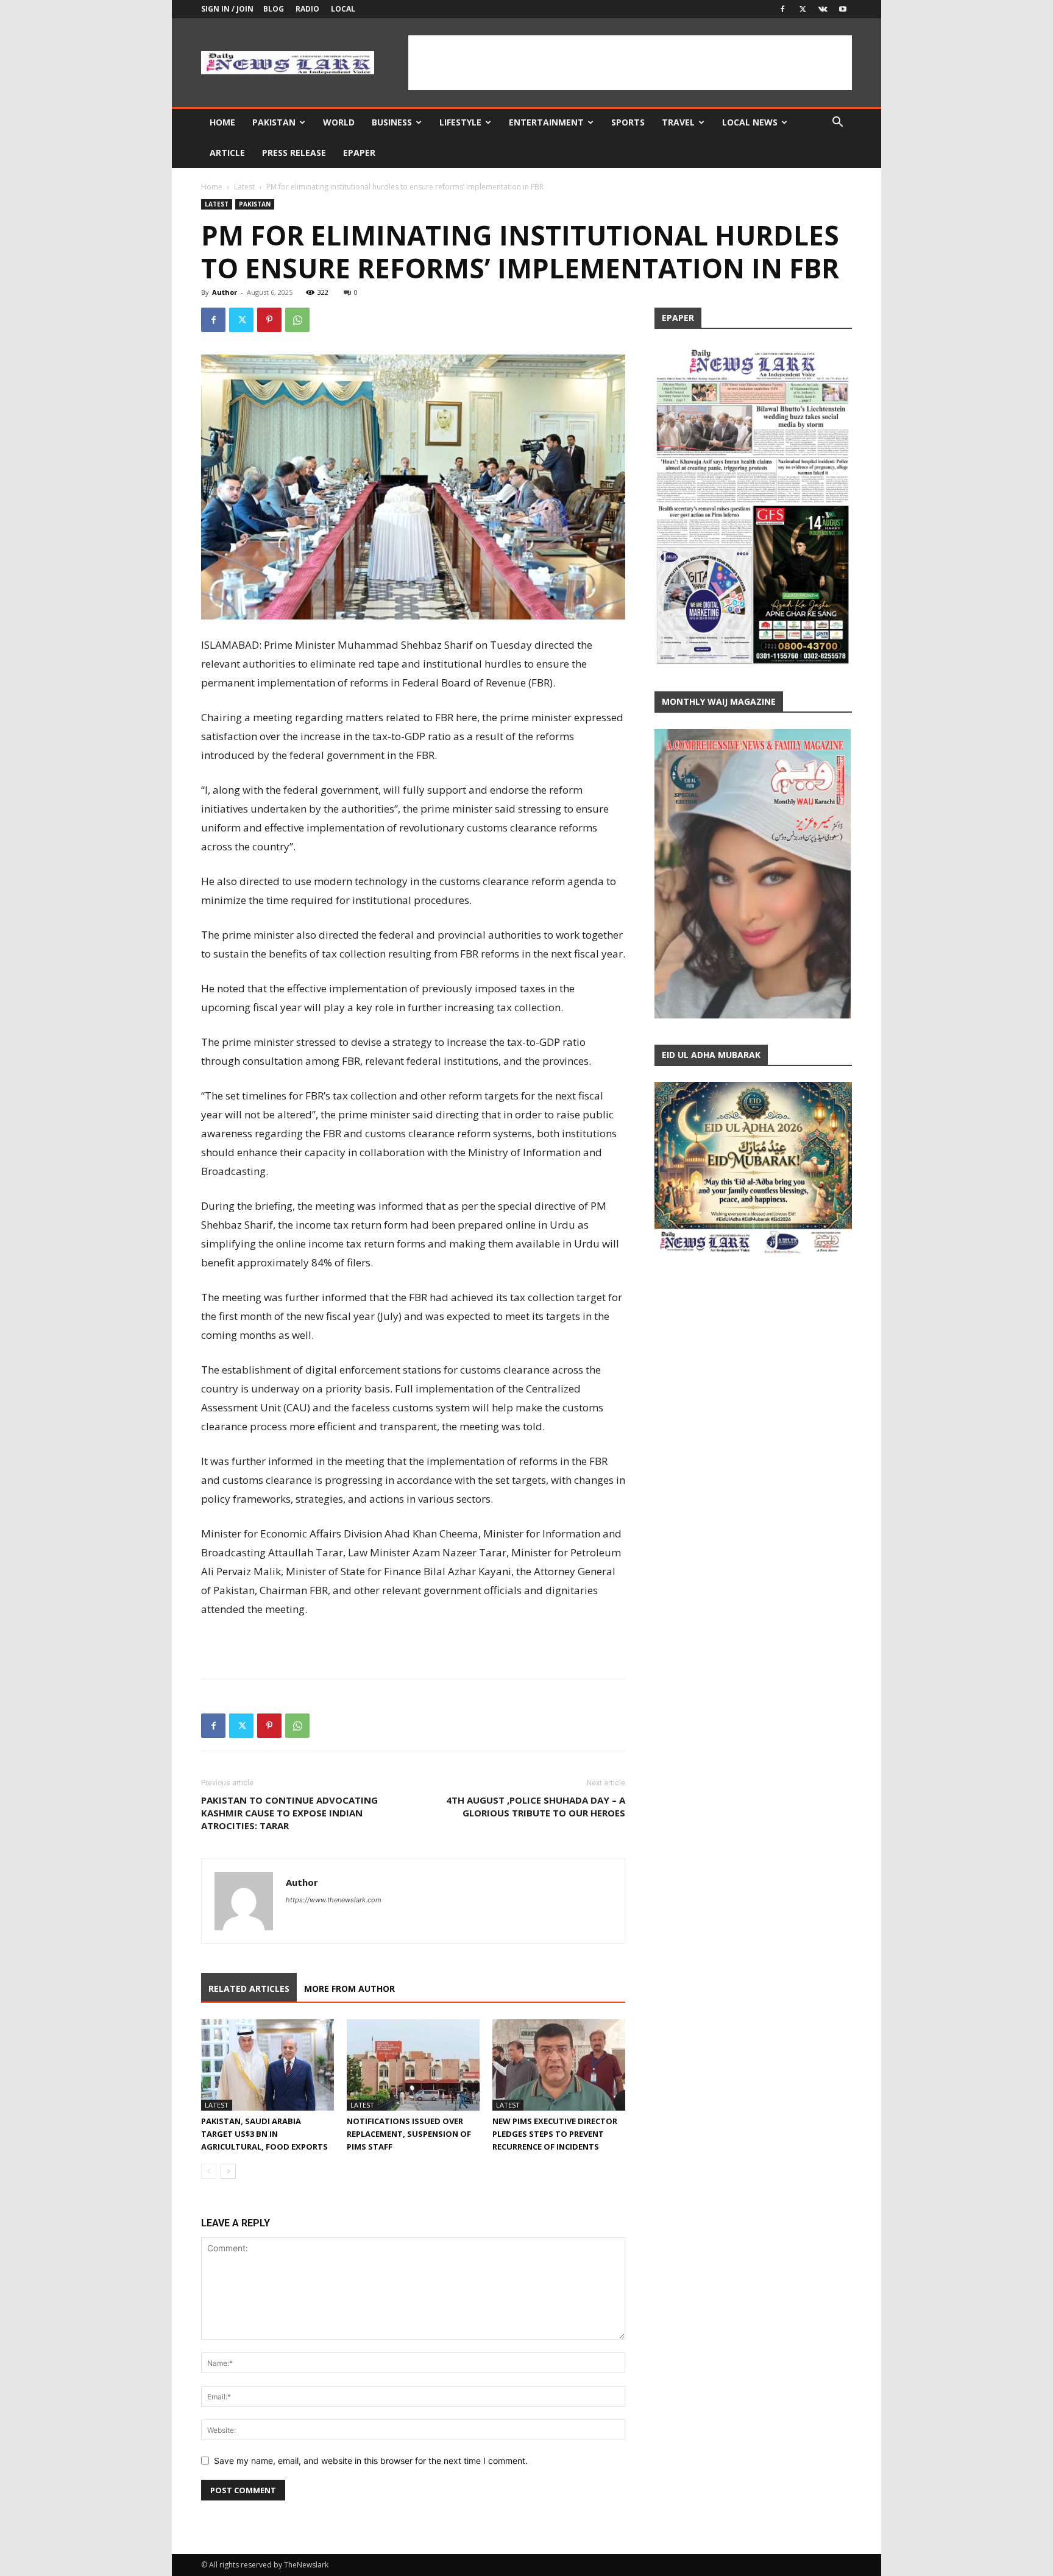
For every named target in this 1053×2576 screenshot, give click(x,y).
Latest (244, 187)
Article (227, 153)
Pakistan (274, 122)
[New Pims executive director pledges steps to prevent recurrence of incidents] (559, 2065)
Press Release (294, 153)
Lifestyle (460, 122)
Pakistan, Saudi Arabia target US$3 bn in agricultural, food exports (264, 2134)
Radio (307, 9)
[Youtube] (843, 9)
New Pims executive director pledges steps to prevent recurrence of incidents (555, 2134)
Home (222, 122)
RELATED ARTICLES (249, 1988)
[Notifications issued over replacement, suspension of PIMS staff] (413, 2065)
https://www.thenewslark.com (334, 1900)
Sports (628, 122)
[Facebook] (782, 9)
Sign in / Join (227, 9)
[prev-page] (209, 2171)
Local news (750, 122)
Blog (274, 9)
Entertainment (546, 122)
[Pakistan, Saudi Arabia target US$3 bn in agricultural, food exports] (268, 2065)
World (339, 122)
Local (343, 9)
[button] (837, 123)
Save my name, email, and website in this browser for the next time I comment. (371, 2461)
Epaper (359, 153)
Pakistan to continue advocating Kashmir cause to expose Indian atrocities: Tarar (289, 1813)
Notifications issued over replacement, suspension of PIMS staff (409, 2134)
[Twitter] (803, 9)
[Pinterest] (269, 320)
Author (225, 292)
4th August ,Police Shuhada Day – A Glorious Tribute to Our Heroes (536, 1806)
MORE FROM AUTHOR (349, 1988)
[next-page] (228, 2171)
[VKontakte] (823, 9)
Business (392, 122)
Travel (678, 122)
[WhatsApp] (297, 320)
